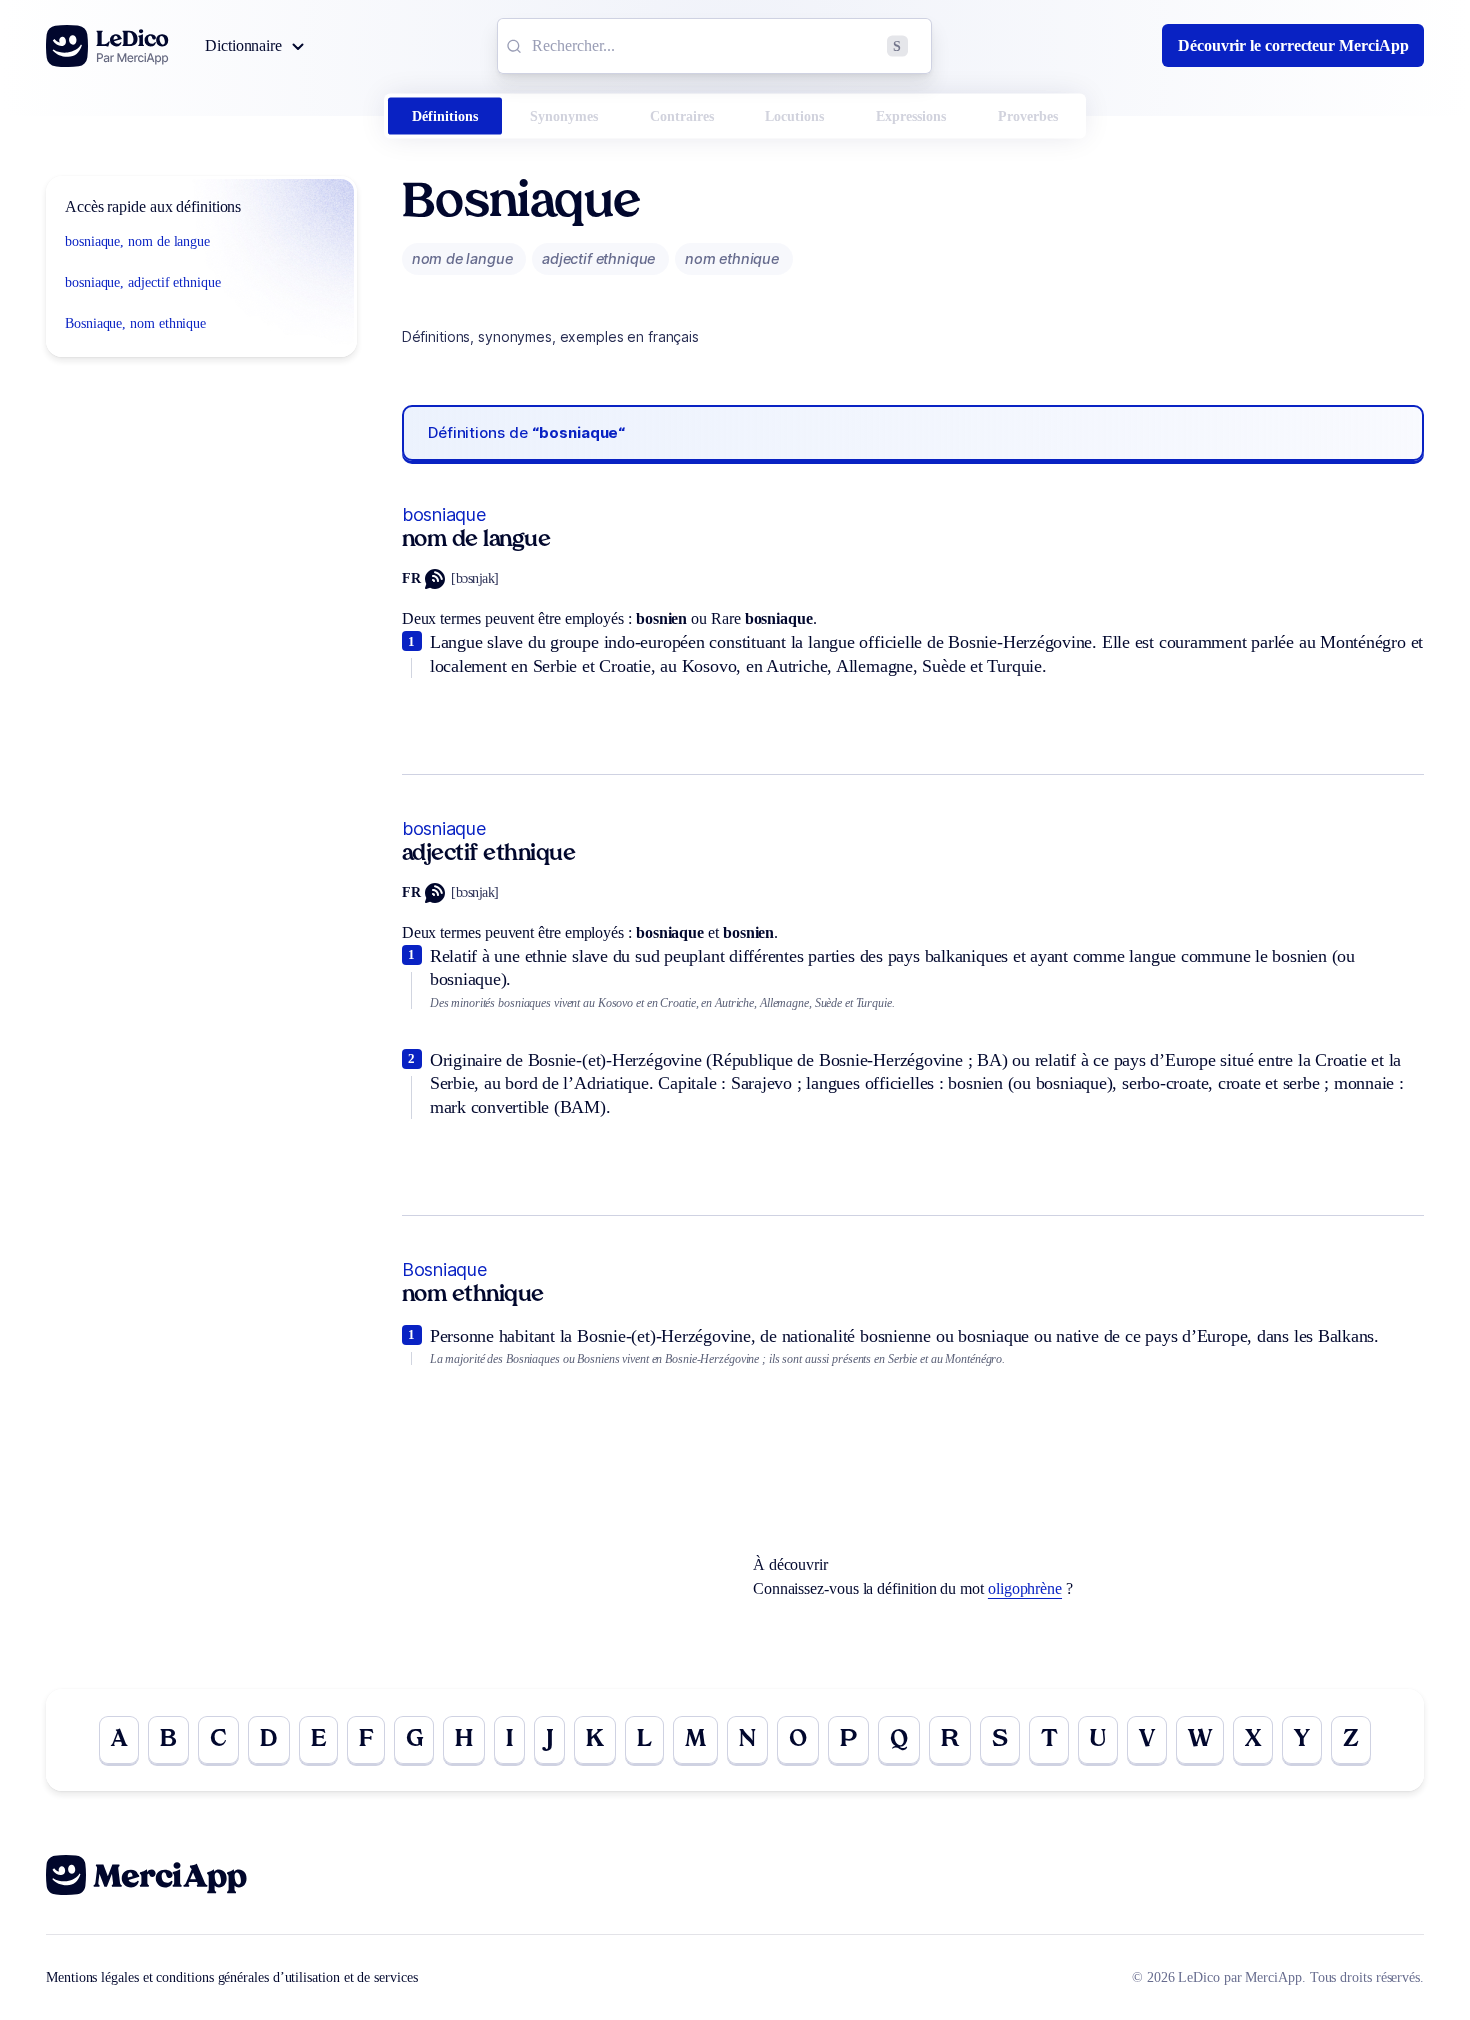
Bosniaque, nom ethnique (135, 323)
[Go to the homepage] (107, 46)
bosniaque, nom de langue (137, 241)
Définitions (445, 116)
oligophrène (1025, 1588)
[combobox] (714, 46)
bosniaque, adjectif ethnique (143, 282)
